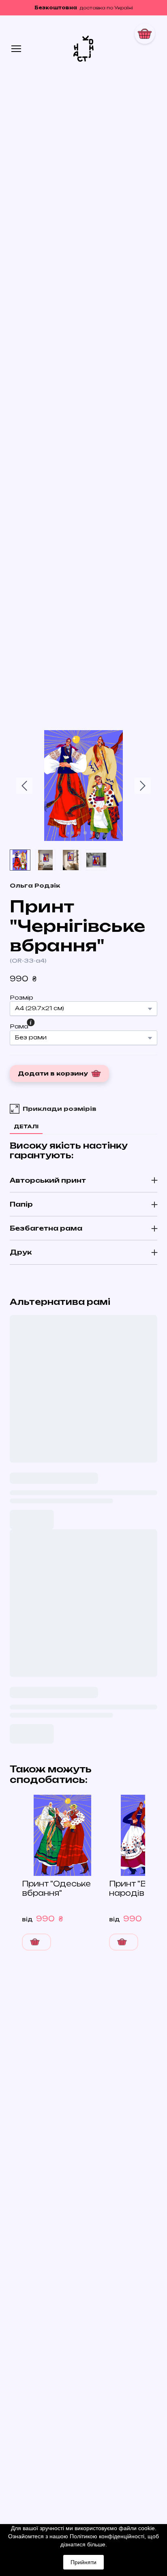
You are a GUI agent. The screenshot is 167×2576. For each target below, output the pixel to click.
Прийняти (83, 2562)
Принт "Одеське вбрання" (56, 1888)
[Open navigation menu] (16, 49)
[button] (35, 886)
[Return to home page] (84, 49)
